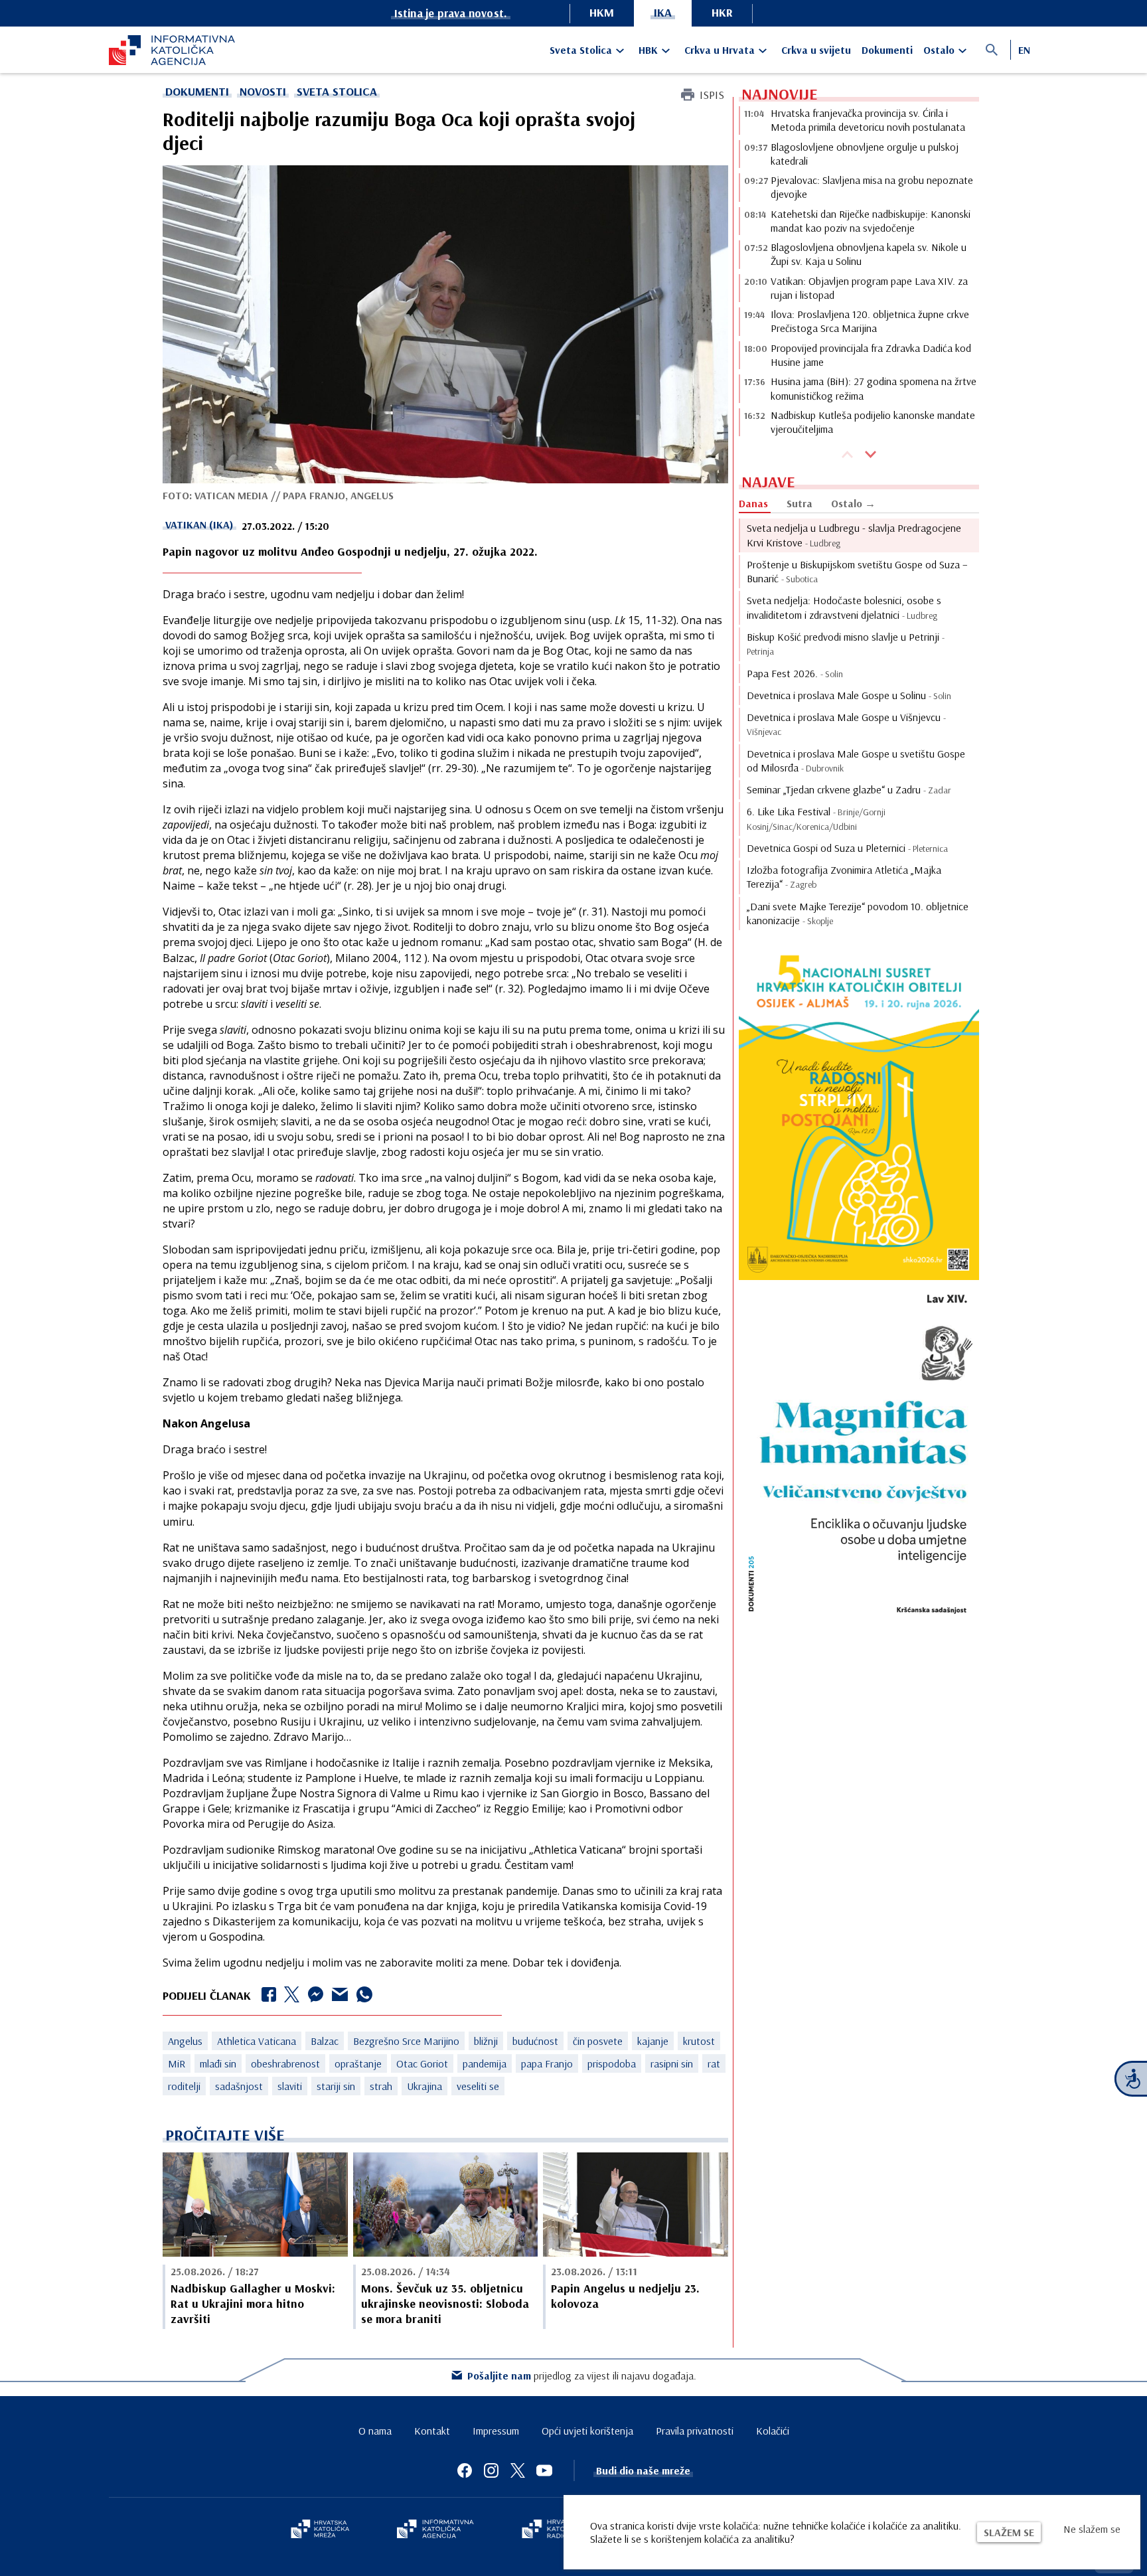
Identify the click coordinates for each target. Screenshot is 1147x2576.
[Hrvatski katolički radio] (552, 2530)
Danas (753, 503)
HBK (648, 50)
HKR (722, 12)
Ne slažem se (1092, 2529)
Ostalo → (853, 503)
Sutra (800, 503)
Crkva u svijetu (816, 50)
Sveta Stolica (581, 50)
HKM (602, 12)
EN (1024, 50)
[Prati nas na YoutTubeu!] (544, 2470)
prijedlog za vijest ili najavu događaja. (582, 2375)
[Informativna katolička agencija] (435, 2530)
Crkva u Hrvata (720, 50)
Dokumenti (887, 50)
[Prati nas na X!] (518, 2470)
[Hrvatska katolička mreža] (320, 2530)
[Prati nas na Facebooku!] (465, 2470)
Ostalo (939, 50)
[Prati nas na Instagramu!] (491, 2470)
